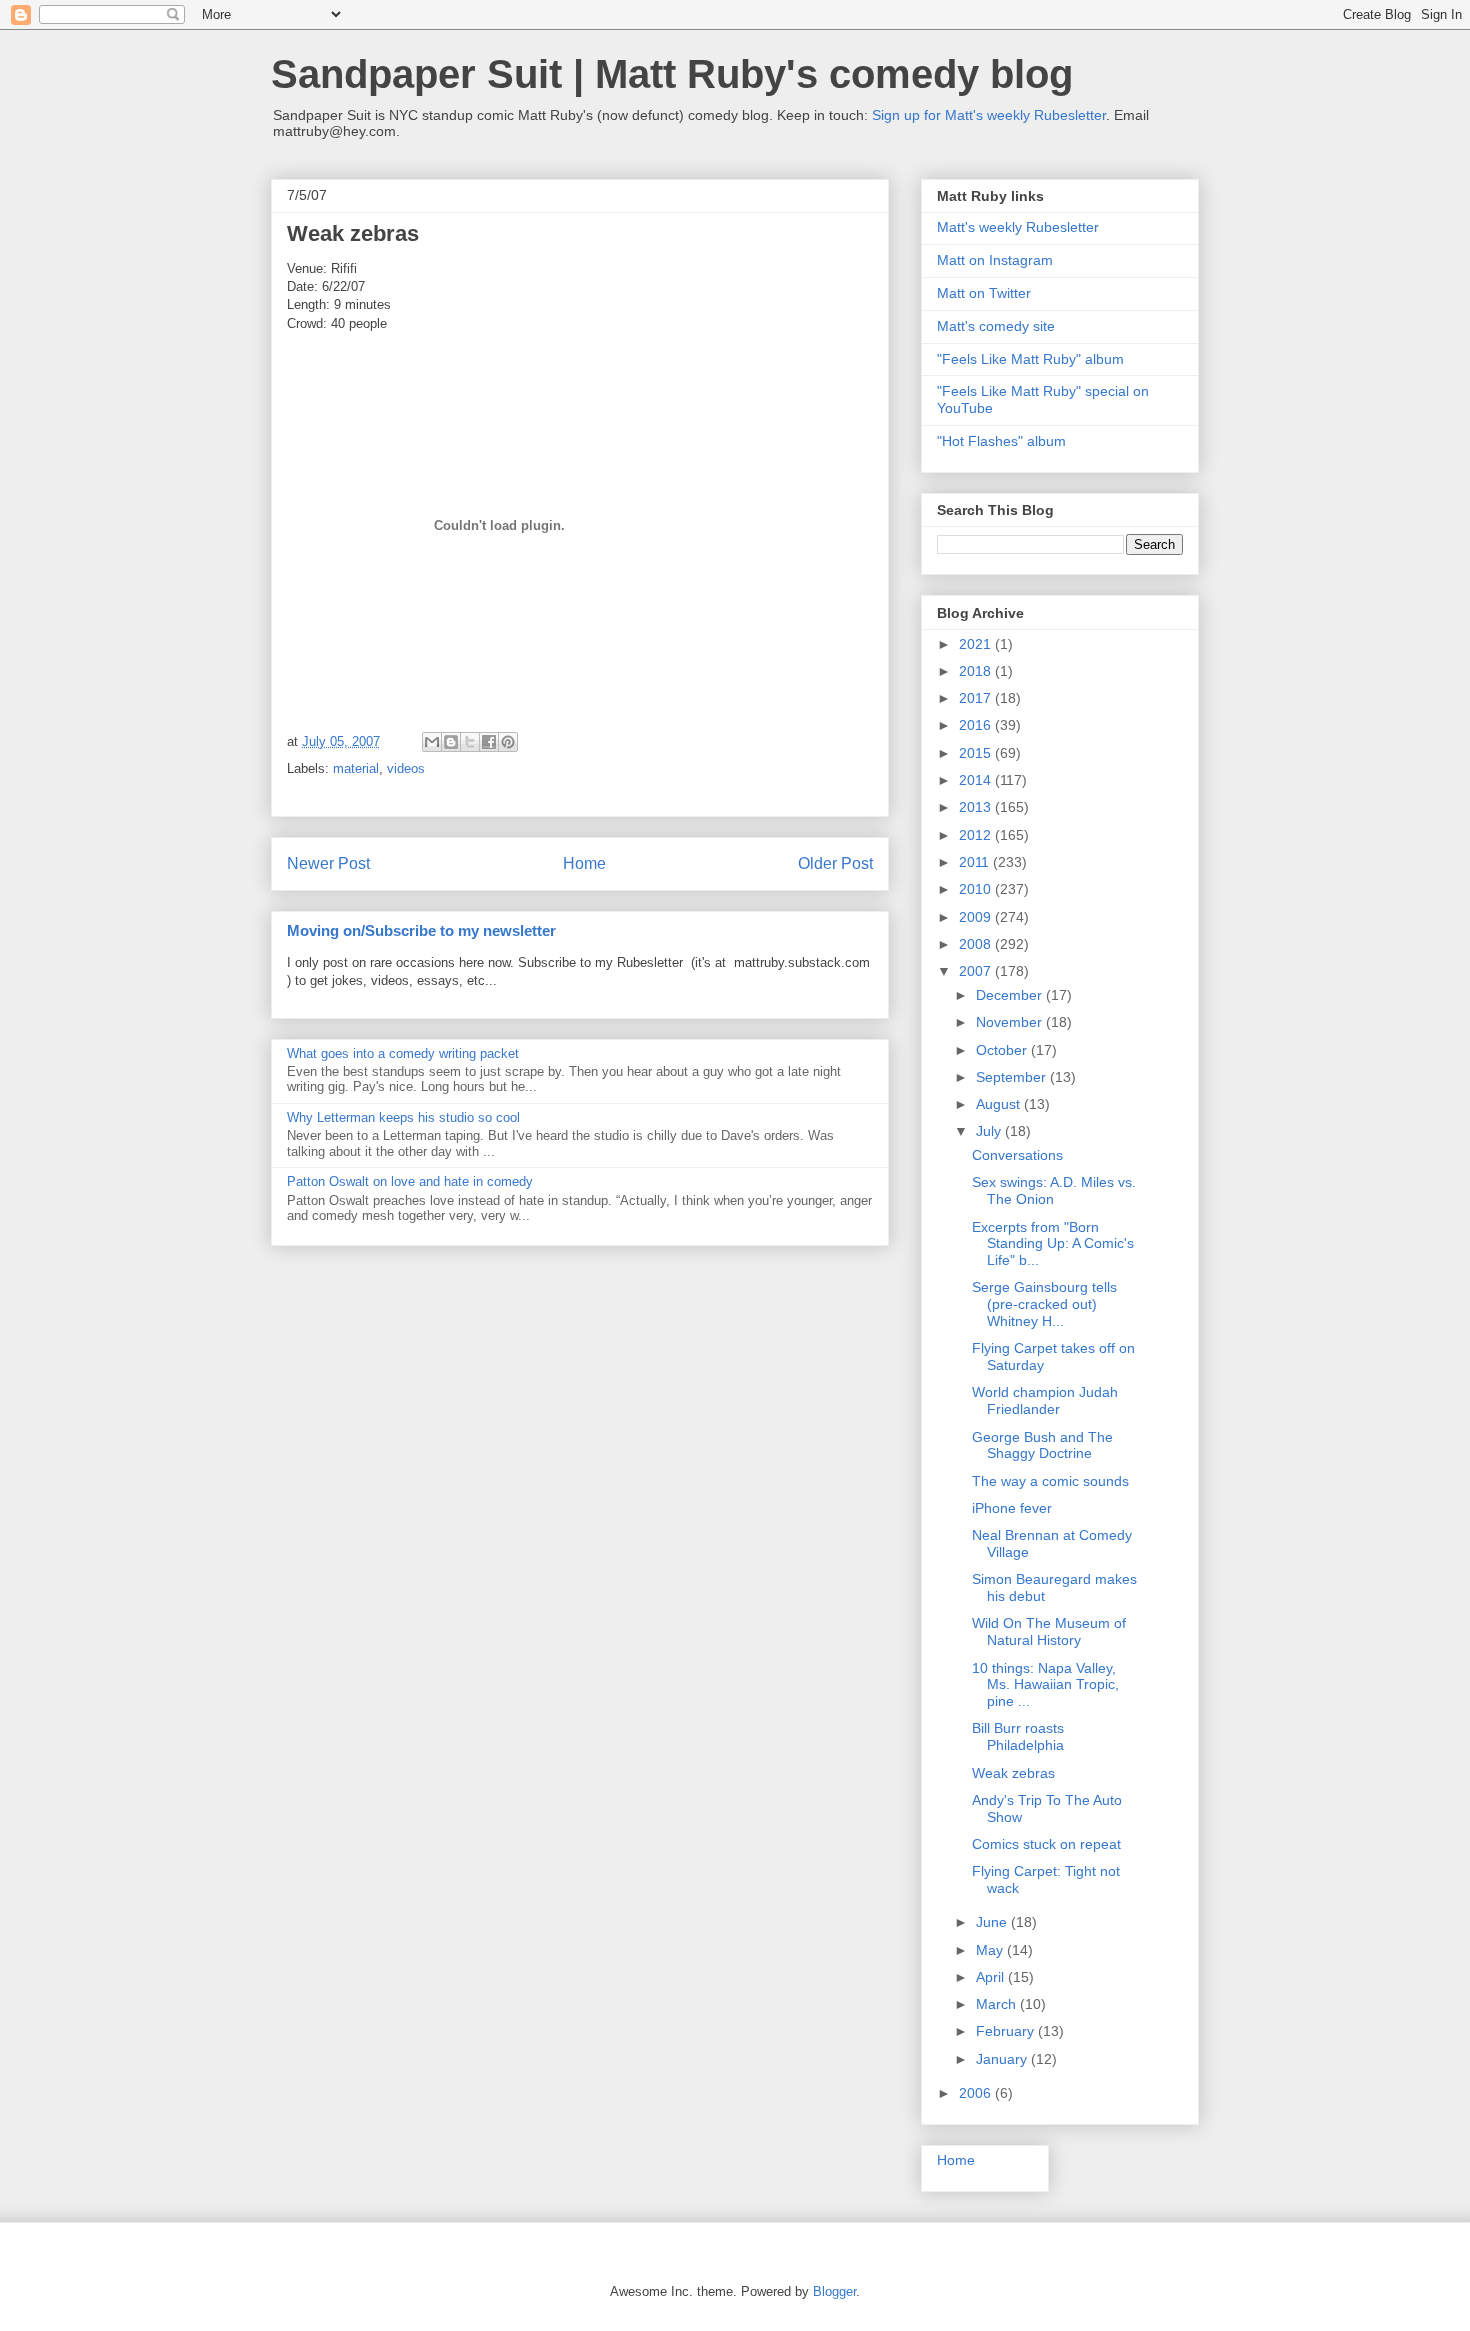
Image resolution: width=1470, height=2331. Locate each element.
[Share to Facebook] (489, 742)
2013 (977, 807)
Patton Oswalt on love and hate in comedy (410, 1181)
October (1003, 1050)
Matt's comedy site (996, 326)
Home (584, 863)
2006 (977, 2093)
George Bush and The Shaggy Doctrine (1042, 1445)
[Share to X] (470, 742)
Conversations (1017, 1155)
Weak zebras (1013, 1773)
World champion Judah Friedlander (1045, 1400)
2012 (977, 835)
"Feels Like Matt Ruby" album (1030, 359)
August (1000, 1104)
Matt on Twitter (984, 293)
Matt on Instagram (995, 260)
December (1011, 995)
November (1011, 1022)
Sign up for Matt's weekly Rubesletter (989, 115)
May (991, 1950)
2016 (977, 725)
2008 (977, 944)
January (1003, 2059)
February (1007, 2031)
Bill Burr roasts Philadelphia (1018, 1736)
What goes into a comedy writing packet (403, 1053)
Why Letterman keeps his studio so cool (403, 1117)
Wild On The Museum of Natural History (1049, 1631)
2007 (977, 971)
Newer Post (328, 863)
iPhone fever (1012, 1508)
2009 (977, 917)
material (356, 768)
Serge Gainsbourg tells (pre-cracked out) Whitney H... (1044, 1304)
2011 (976, 862)
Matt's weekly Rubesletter (1018, 227)
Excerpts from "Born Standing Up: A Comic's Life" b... (1053, 1244)
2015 (977, 753)
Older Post (835, 863)
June (993, 1922)
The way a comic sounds (1050, 1481)
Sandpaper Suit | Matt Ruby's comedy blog (672, 74)
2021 (977, 644)
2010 (977, 889)
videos (406, 768)
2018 (977, 671)
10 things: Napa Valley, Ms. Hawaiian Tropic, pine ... (1045, 1685)
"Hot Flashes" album (1001, 441)
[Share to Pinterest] (508, 742)
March (998, 2004)
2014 (977, 780)
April (992, 1977)
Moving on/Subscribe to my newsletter (421, 930)
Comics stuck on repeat (1046, 1844)
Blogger (834, 2291)
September (1013, 1077)
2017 (977, 698)
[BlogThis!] (451, 742)
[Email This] (432, 742)
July (990, 1131)
